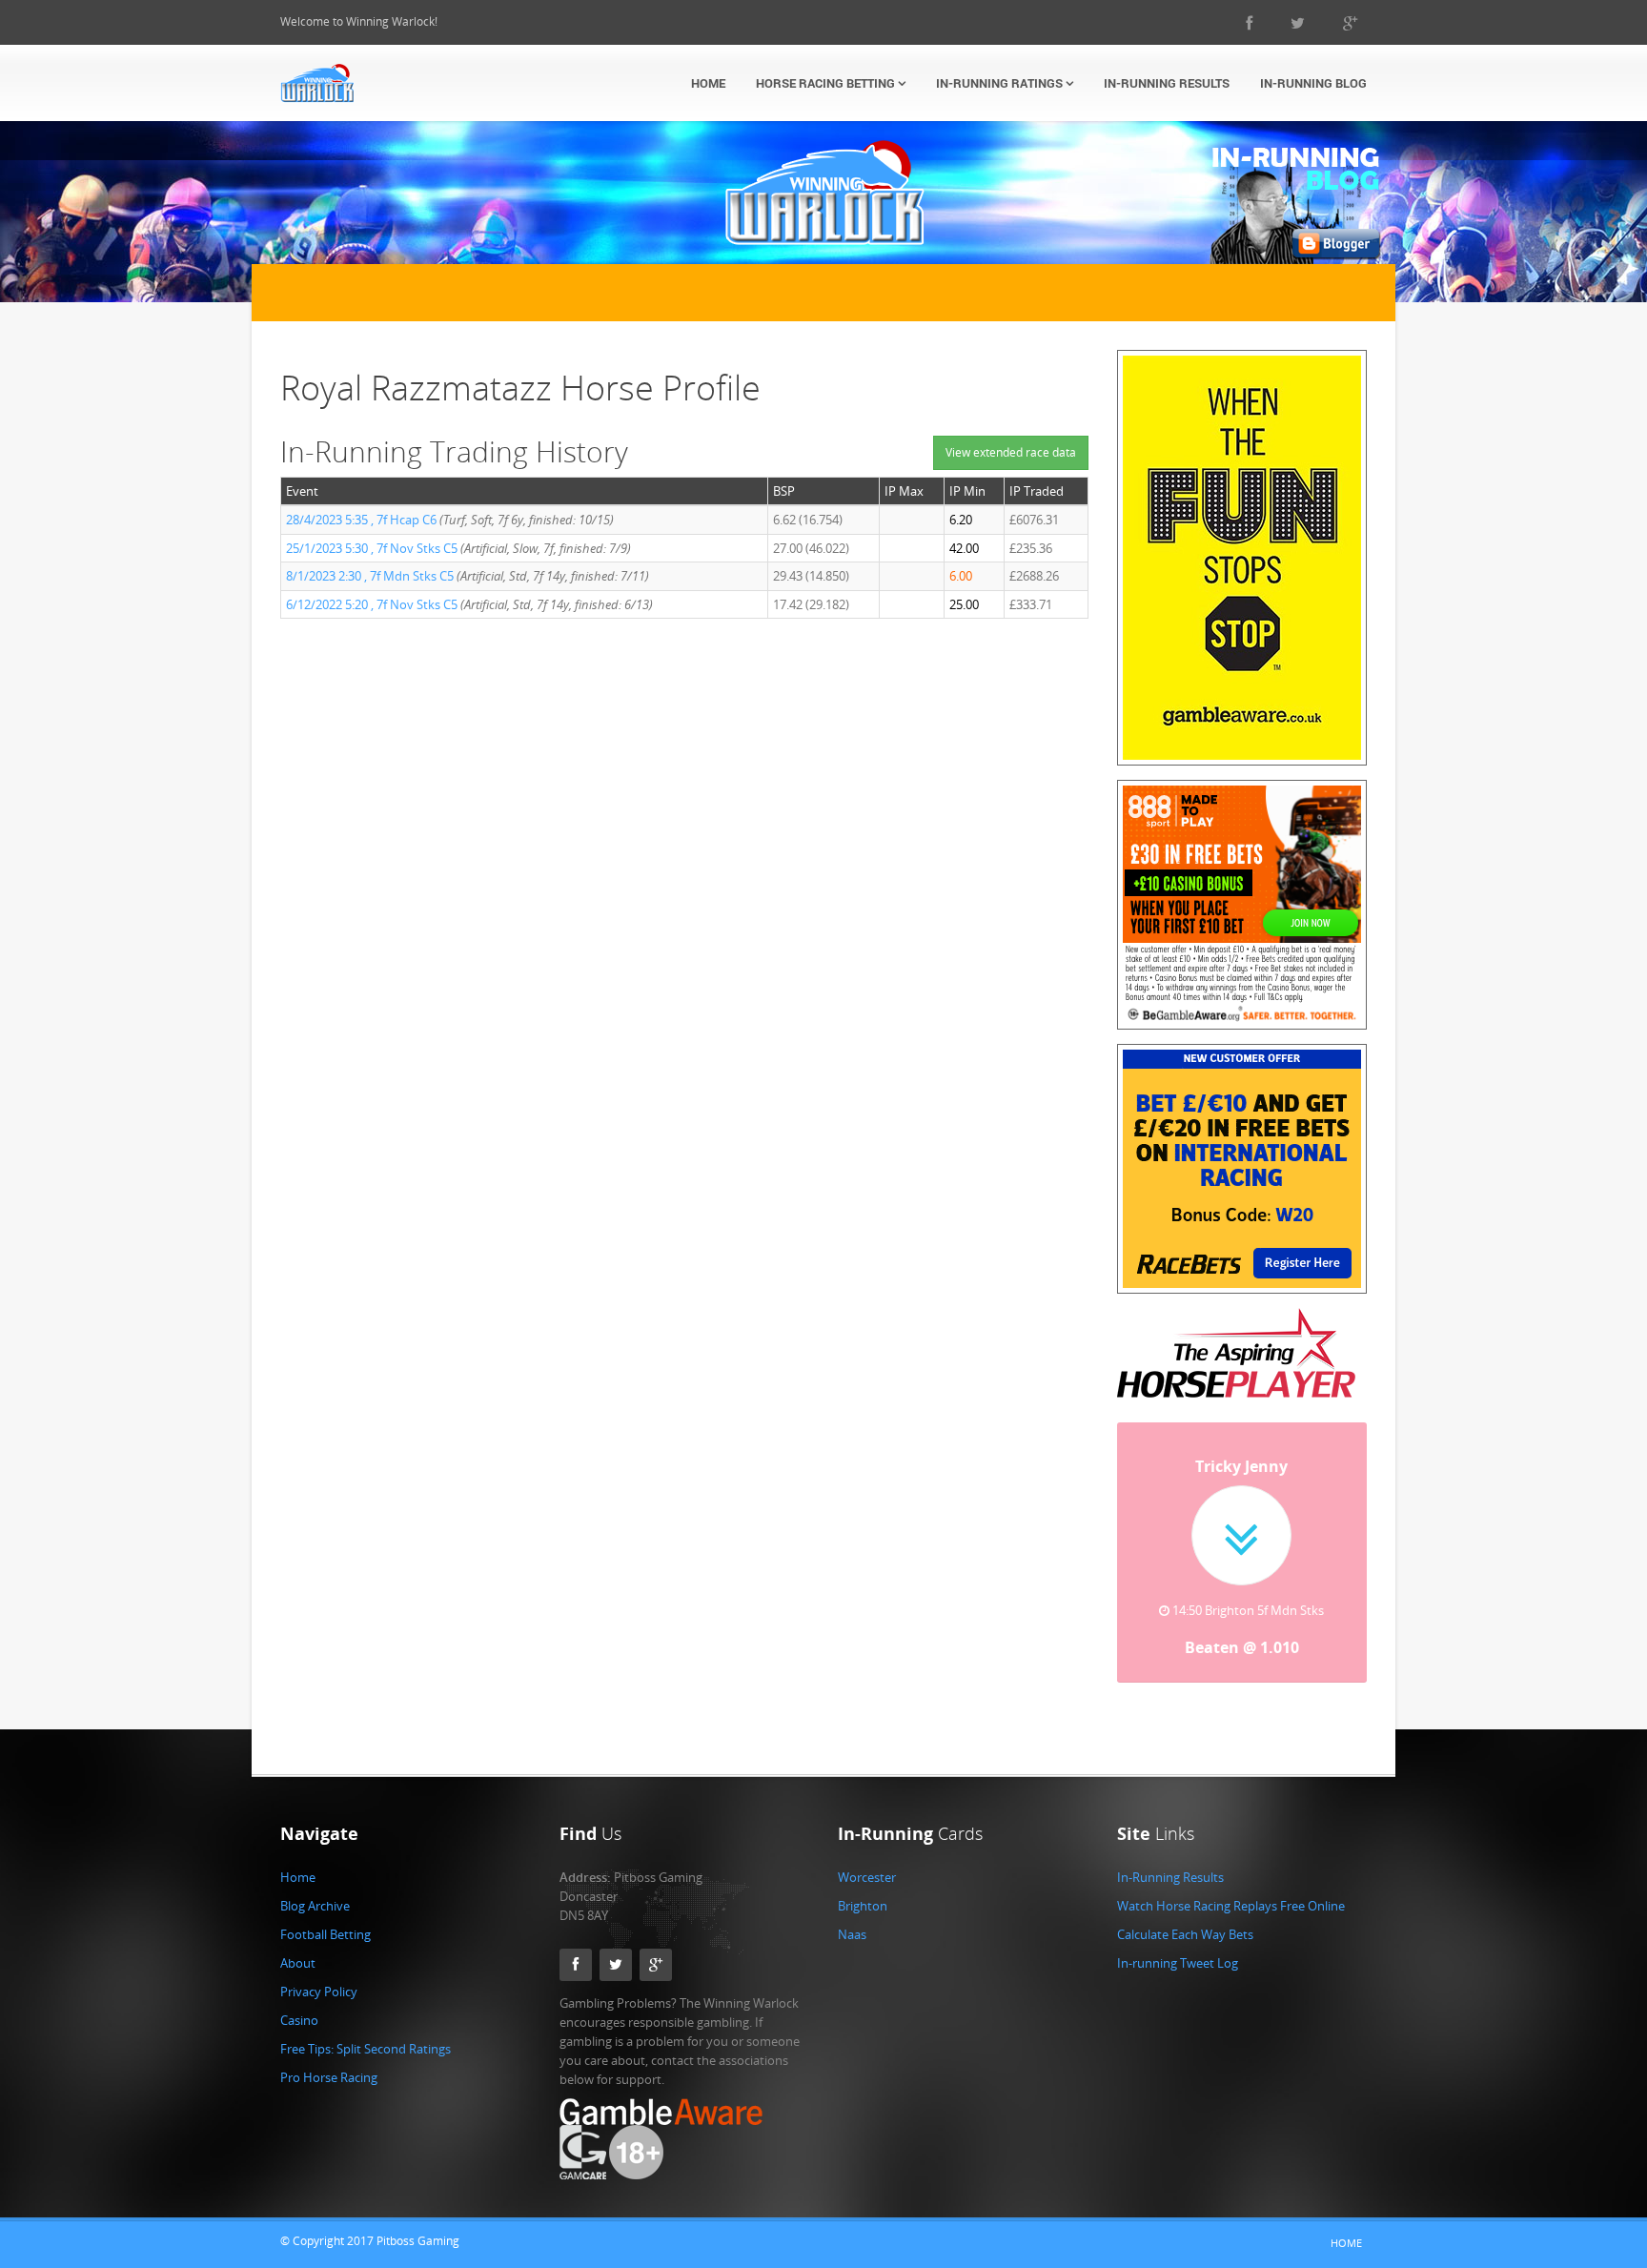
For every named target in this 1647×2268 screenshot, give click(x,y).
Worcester (867, 1877)
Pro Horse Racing (329, 2077)
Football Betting (325, 1934)
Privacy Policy (319, 1992)
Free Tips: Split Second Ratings (366, 2049)
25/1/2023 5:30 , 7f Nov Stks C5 (372, 548)
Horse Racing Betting (827, 83)
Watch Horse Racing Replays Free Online (1231, 1906)
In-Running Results (1167, 83)
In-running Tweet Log (1178, 1963)
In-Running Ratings (1001, 83)
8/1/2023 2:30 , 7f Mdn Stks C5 (370, 576)
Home (708, 83)
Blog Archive (315, 1906)
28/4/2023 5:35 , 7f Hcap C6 (361, 520)
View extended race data (1011, 452)
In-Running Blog (1313, 83)
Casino (299, 2020)
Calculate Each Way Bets (1185, 1934)
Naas (852, 1934)
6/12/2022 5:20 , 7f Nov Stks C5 (372, 604)
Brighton (863, 1906)
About (298, 1963)
